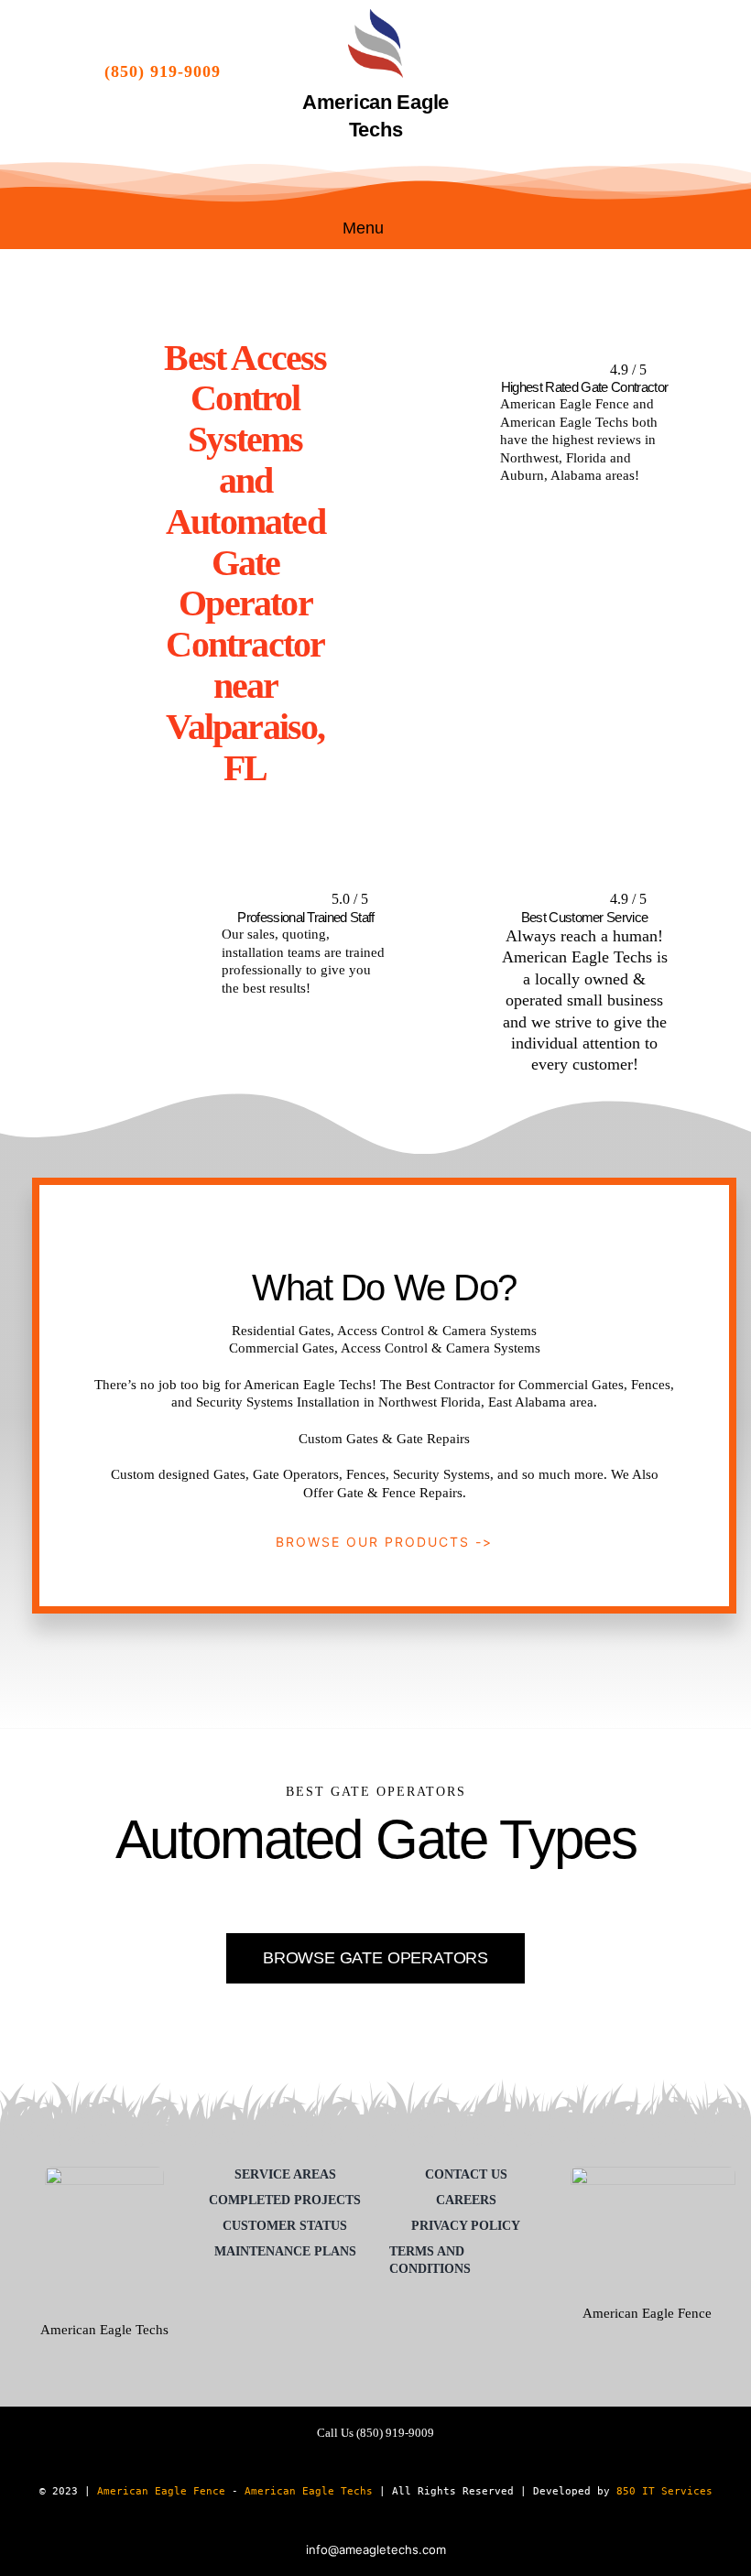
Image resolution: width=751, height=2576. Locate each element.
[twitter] (585, 71)
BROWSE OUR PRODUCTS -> (384, 1542)
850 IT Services (664, 2491)
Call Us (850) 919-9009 (375, 2433)
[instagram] (616, 71)
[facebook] (554, 71)
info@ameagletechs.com (376, 2549)
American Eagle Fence (161, 2491)
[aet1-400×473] (104, 2173)
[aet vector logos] (375, 16)
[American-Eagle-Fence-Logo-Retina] (653, 2173)
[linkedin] (648, 71)
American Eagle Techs (309, 2491)
